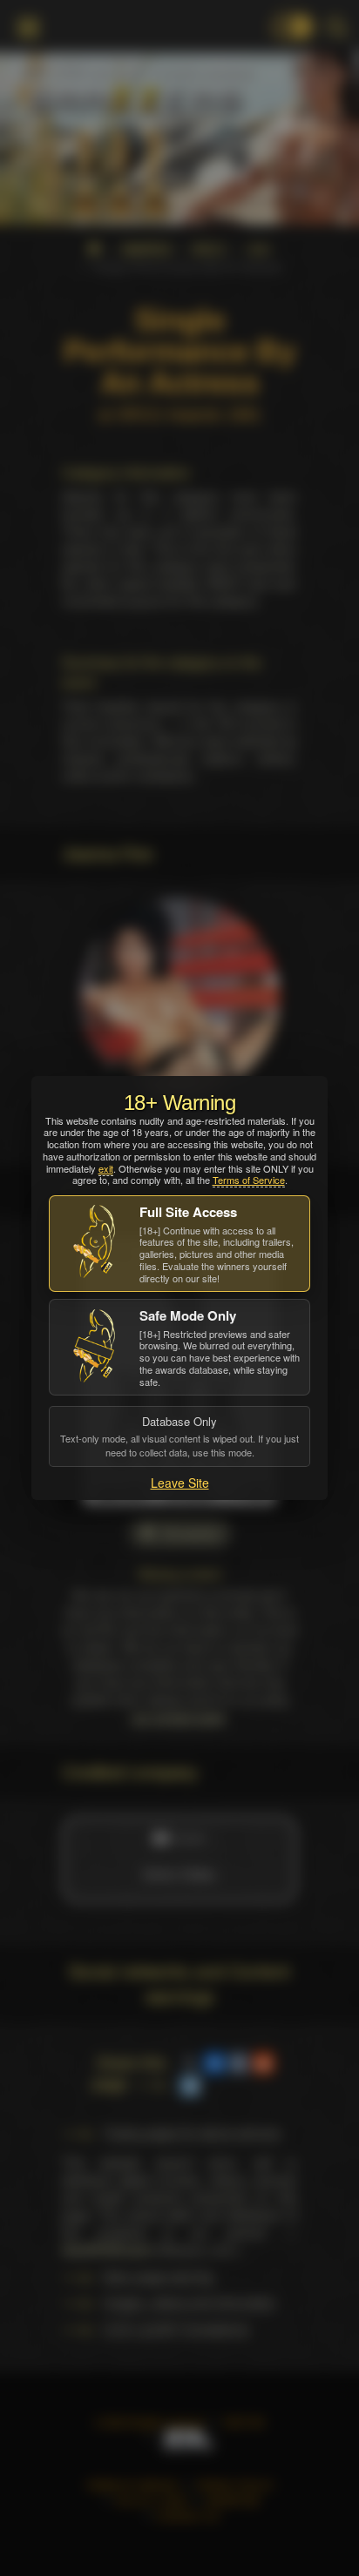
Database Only (179, 1436)
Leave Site (180, 1483)
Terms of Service (249, 1180)
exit (106, 1168)
